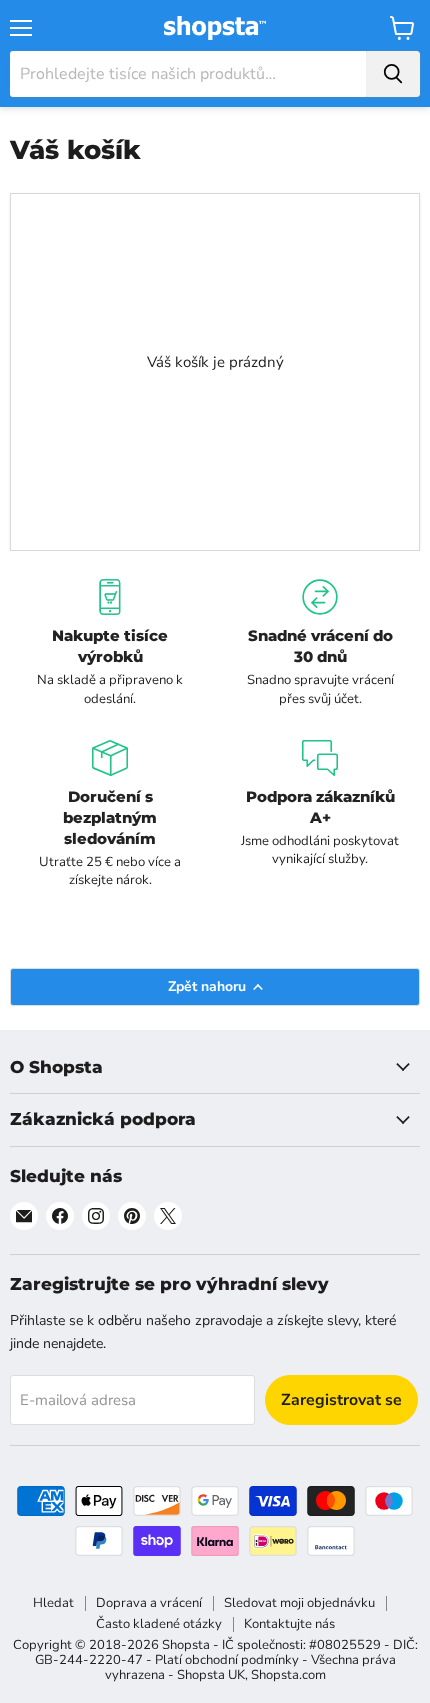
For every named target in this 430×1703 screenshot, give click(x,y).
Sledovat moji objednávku (299, 1603)
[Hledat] (393, 74)
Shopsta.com (288, 1675)
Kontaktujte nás (289, 1624)
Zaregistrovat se (341, 1400)
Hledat (53, 1603)
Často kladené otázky (159, 1624)
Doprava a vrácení (149, 1603)
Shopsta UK (211, 1675)
